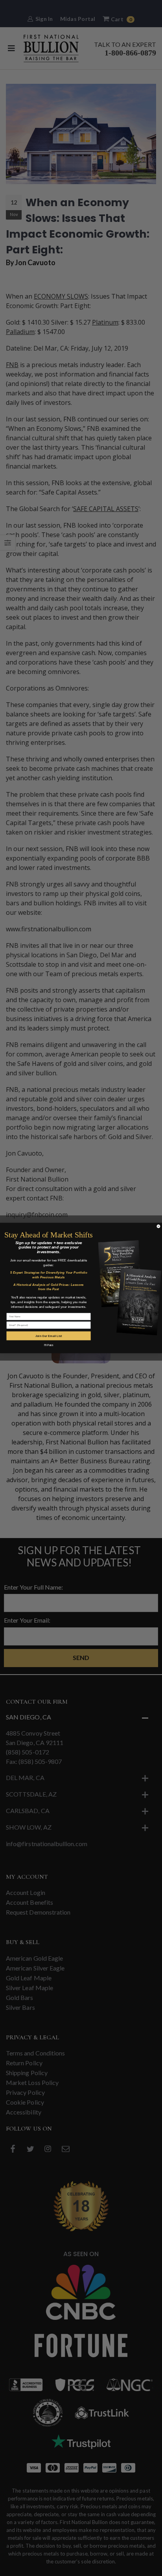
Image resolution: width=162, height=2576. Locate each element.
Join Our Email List (49, 1336)
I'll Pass (49, 1345)
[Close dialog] (158, 1226)
